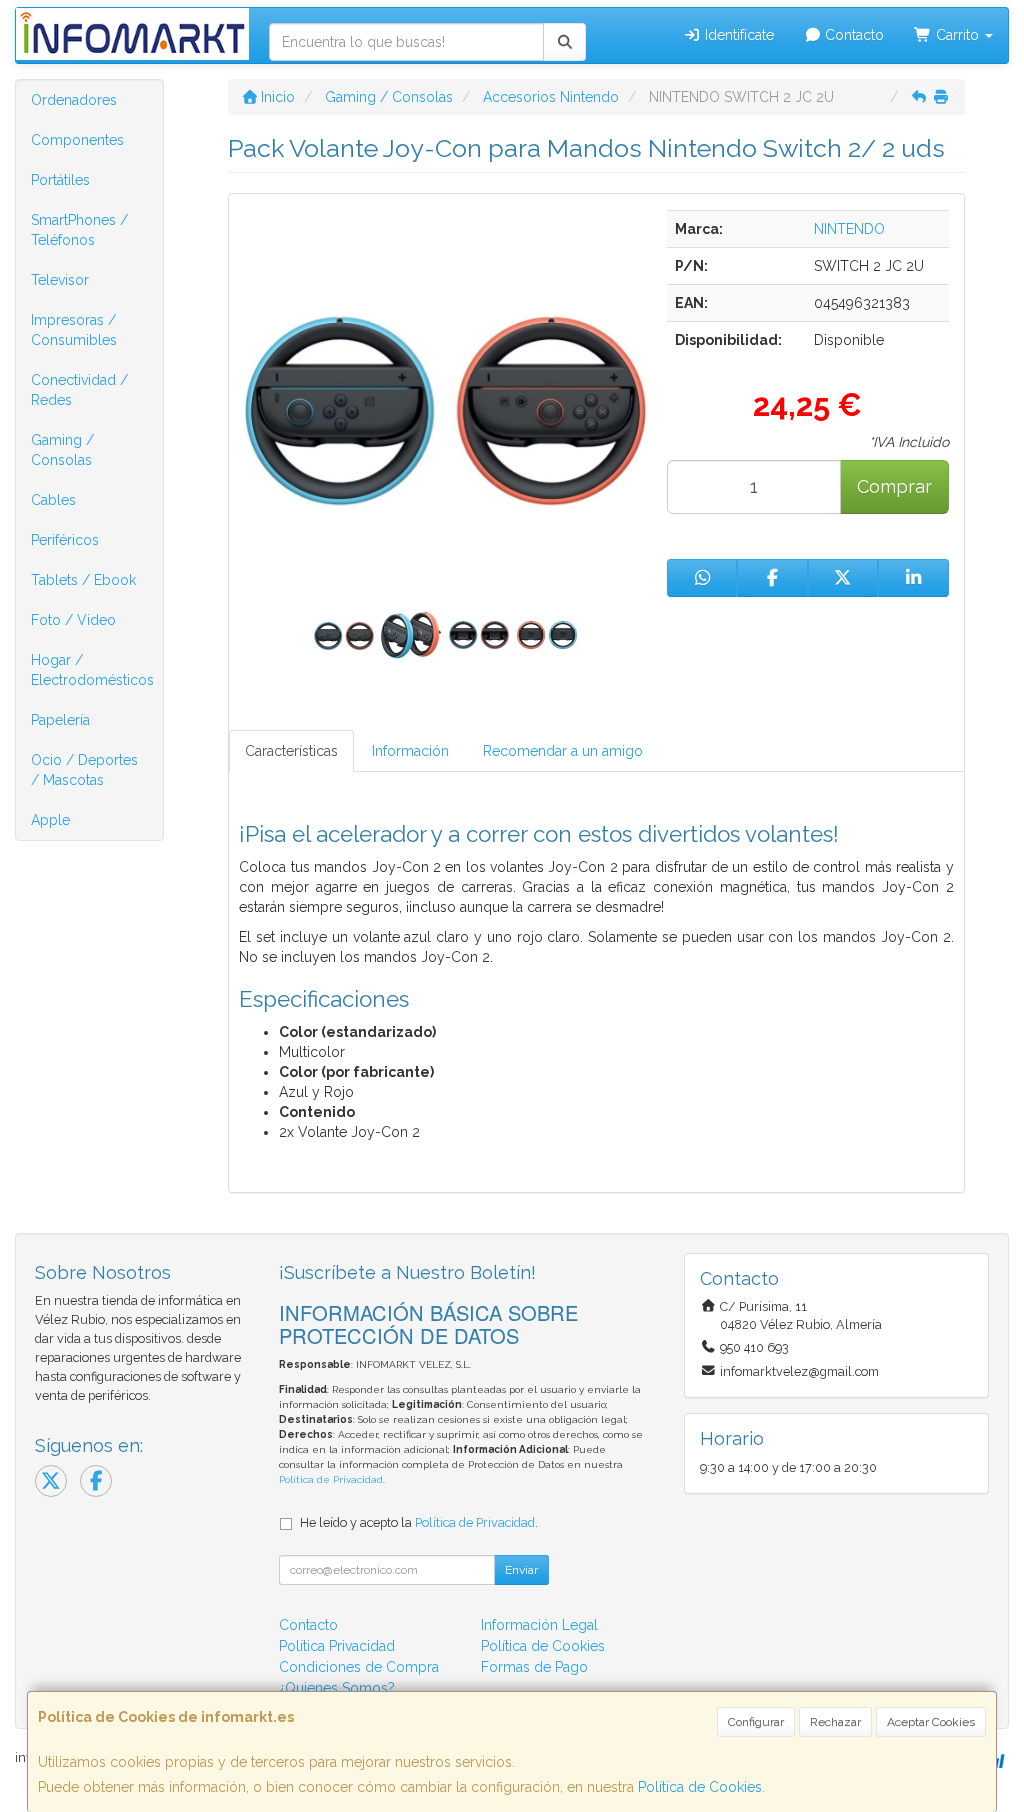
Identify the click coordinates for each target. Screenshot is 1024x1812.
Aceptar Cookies (931, 1722)
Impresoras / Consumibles (74, 330)
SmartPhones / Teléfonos (79, 230)
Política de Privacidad (331, 1479)
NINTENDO (849, 229)
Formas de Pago (534, 1667)
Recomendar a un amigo (563, 751)
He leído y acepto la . (419, 1522)
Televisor (60, 280)
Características (291, 751)
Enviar (521, 1570)
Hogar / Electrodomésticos (92, 670)
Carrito (957, 35)
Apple (50, 820)
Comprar (894, 486)
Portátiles (60, 180)
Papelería (60, 720)
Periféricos (65, 540)
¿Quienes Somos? (337, 1688)
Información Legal (539, 1625)
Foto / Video (73, 620)
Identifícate (737, 35)
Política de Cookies (700, 1787)
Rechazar (835, 1722)
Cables (53, 500)
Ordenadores (74, 100)
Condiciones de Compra (359, 1667)
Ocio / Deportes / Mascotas (84, 770)
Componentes (77, 140)
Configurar (756, 1722)
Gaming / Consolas (62, 450)
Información (410, 751)
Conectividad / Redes (79, 390)
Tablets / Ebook (83, 580)
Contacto (852, 35)
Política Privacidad (337, 1646)
